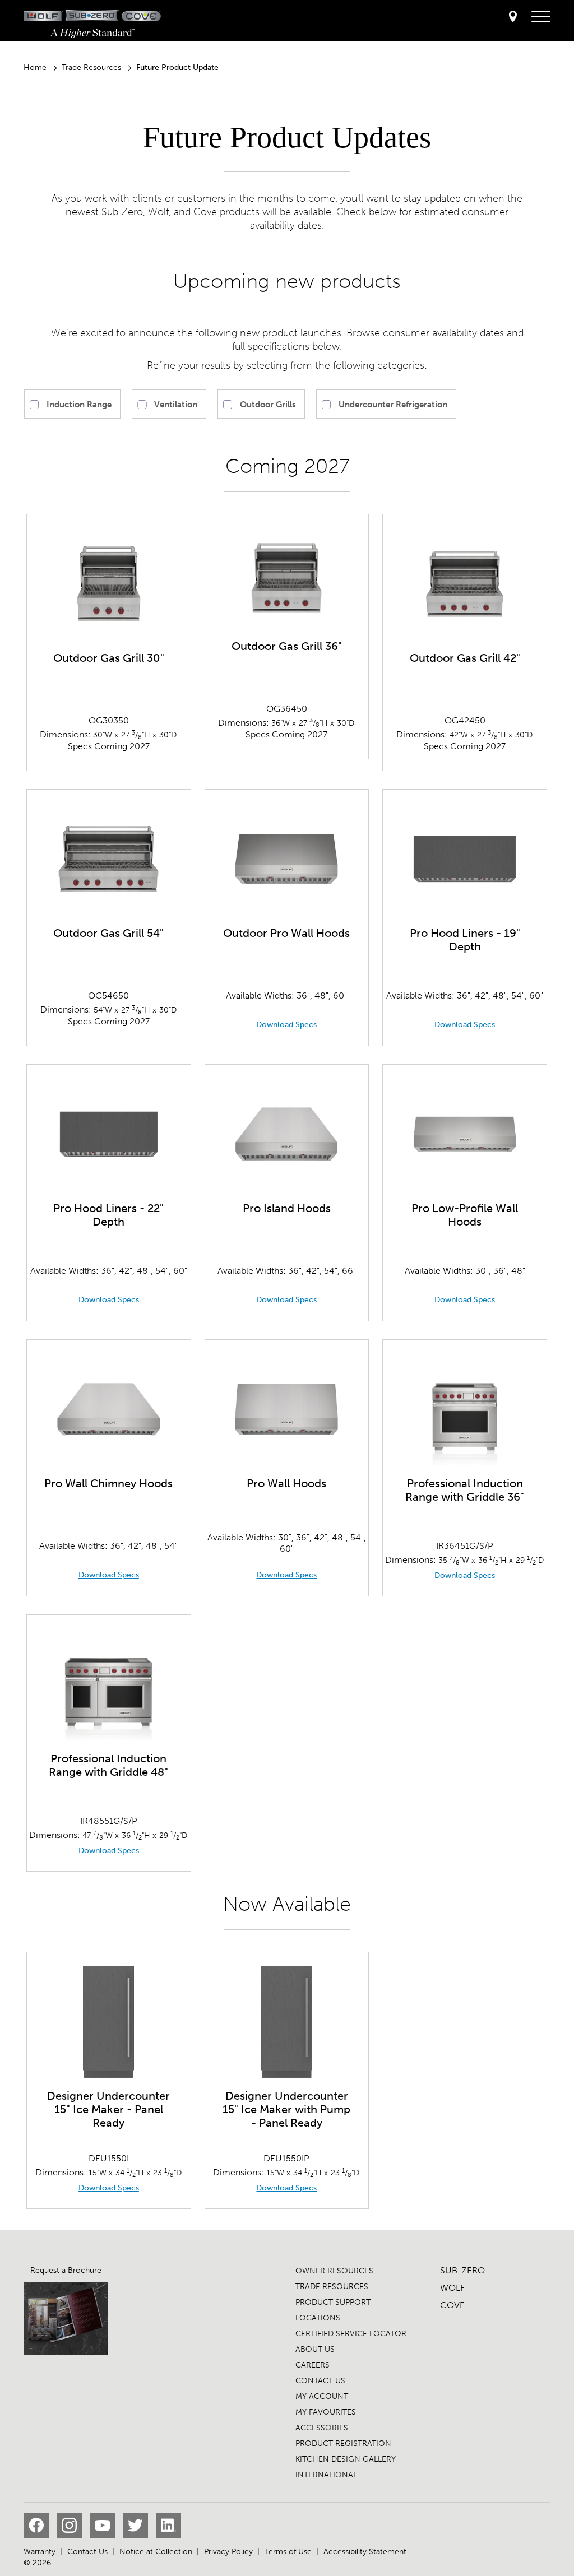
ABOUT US (315, 2349)
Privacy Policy (228, 2552)
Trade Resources (91, 68)
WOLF (452, 2288)
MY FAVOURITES (326, 2412)
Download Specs (286, 1025)
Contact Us (87, 2552)
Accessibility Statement (365, 2552)
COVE (452, 2305)
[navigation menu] (541, 17)
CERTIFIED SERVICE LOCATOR (351, 2334)
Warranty (40, 2552)
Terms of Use (288, 2552)
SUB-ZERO (462, 2270)
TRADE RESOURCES (332, 2287)
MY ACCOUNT (322, 2396)
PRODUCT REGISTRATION (343, 2443)
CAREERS (313, 2365)
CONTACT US (320, 2381)
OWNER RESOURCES (334, 2271)
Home (35, 68)
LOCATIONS (318, 2318)
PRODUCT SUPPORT (333, 2302)
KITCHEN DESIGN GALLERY (346, 2459)
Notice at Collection (156, 2552)
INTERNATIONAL (326, 2475)
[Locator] (513, 17)
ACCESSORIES (322, 2428)
